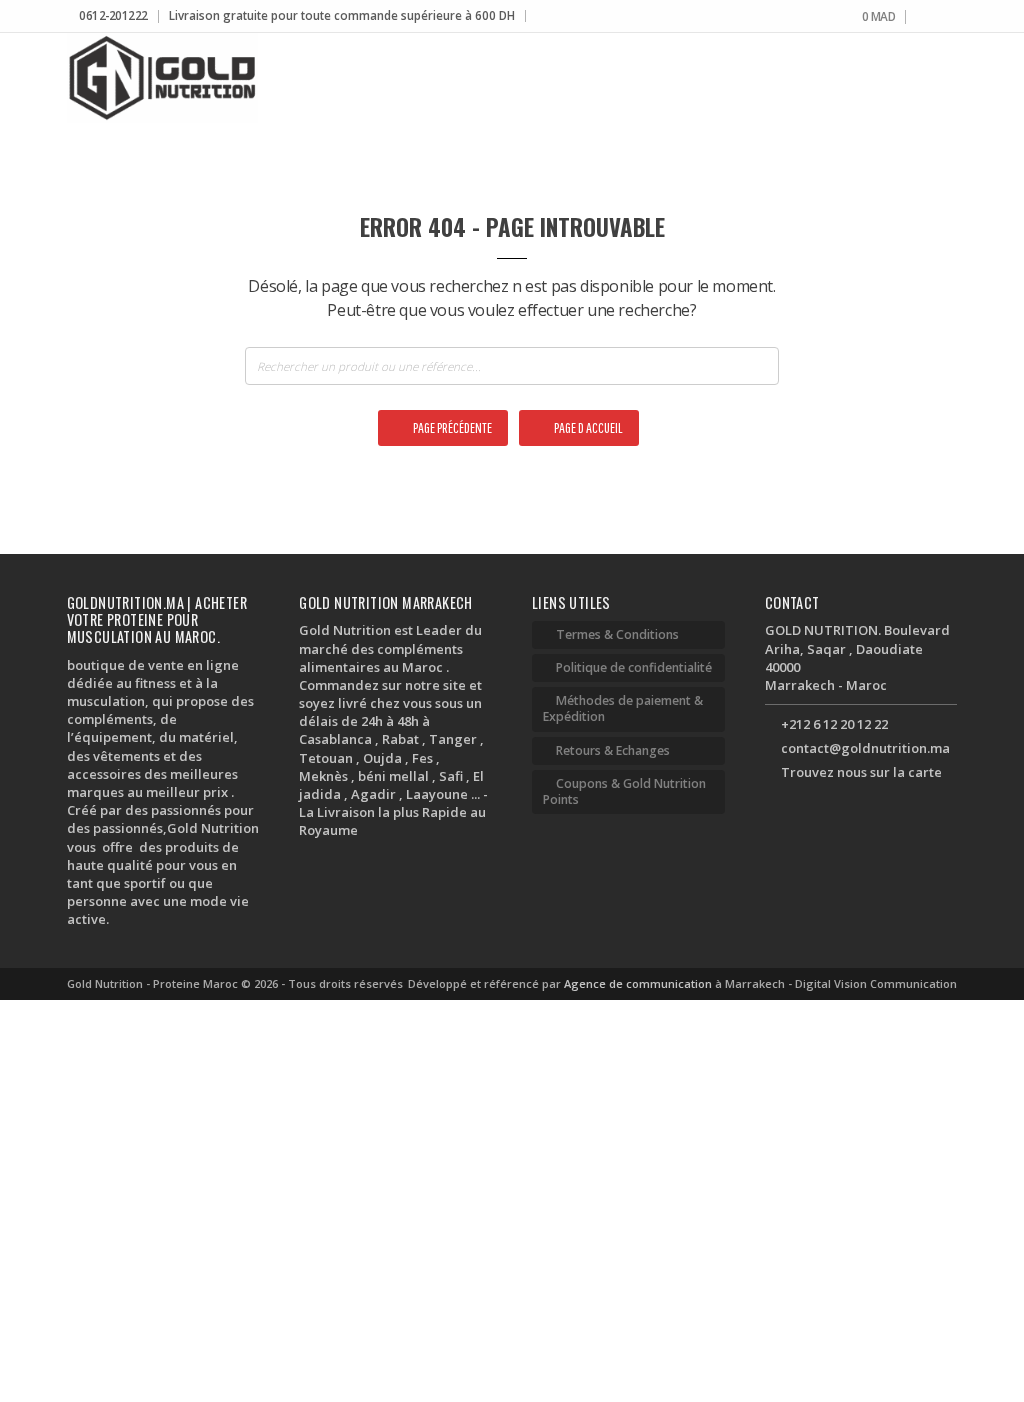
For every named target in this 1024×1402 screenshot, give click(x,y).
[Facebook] (921, 17)
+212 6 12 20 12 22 (834, 724)
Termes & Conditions (617, 634)
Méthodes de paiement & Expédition (623, 708)
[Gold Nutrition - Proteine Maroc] (162, 78)
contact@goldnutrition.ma (865, 748)
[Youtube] (951, 17)
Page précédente (451, 427)
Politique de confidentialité (634, 667)
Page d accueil (587, 427)
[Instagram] (936, 17)
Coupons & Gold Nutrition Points (624, 791)
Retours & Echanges (613, 750)
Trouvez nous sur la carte (861, 772)
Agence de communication (639, 983)
